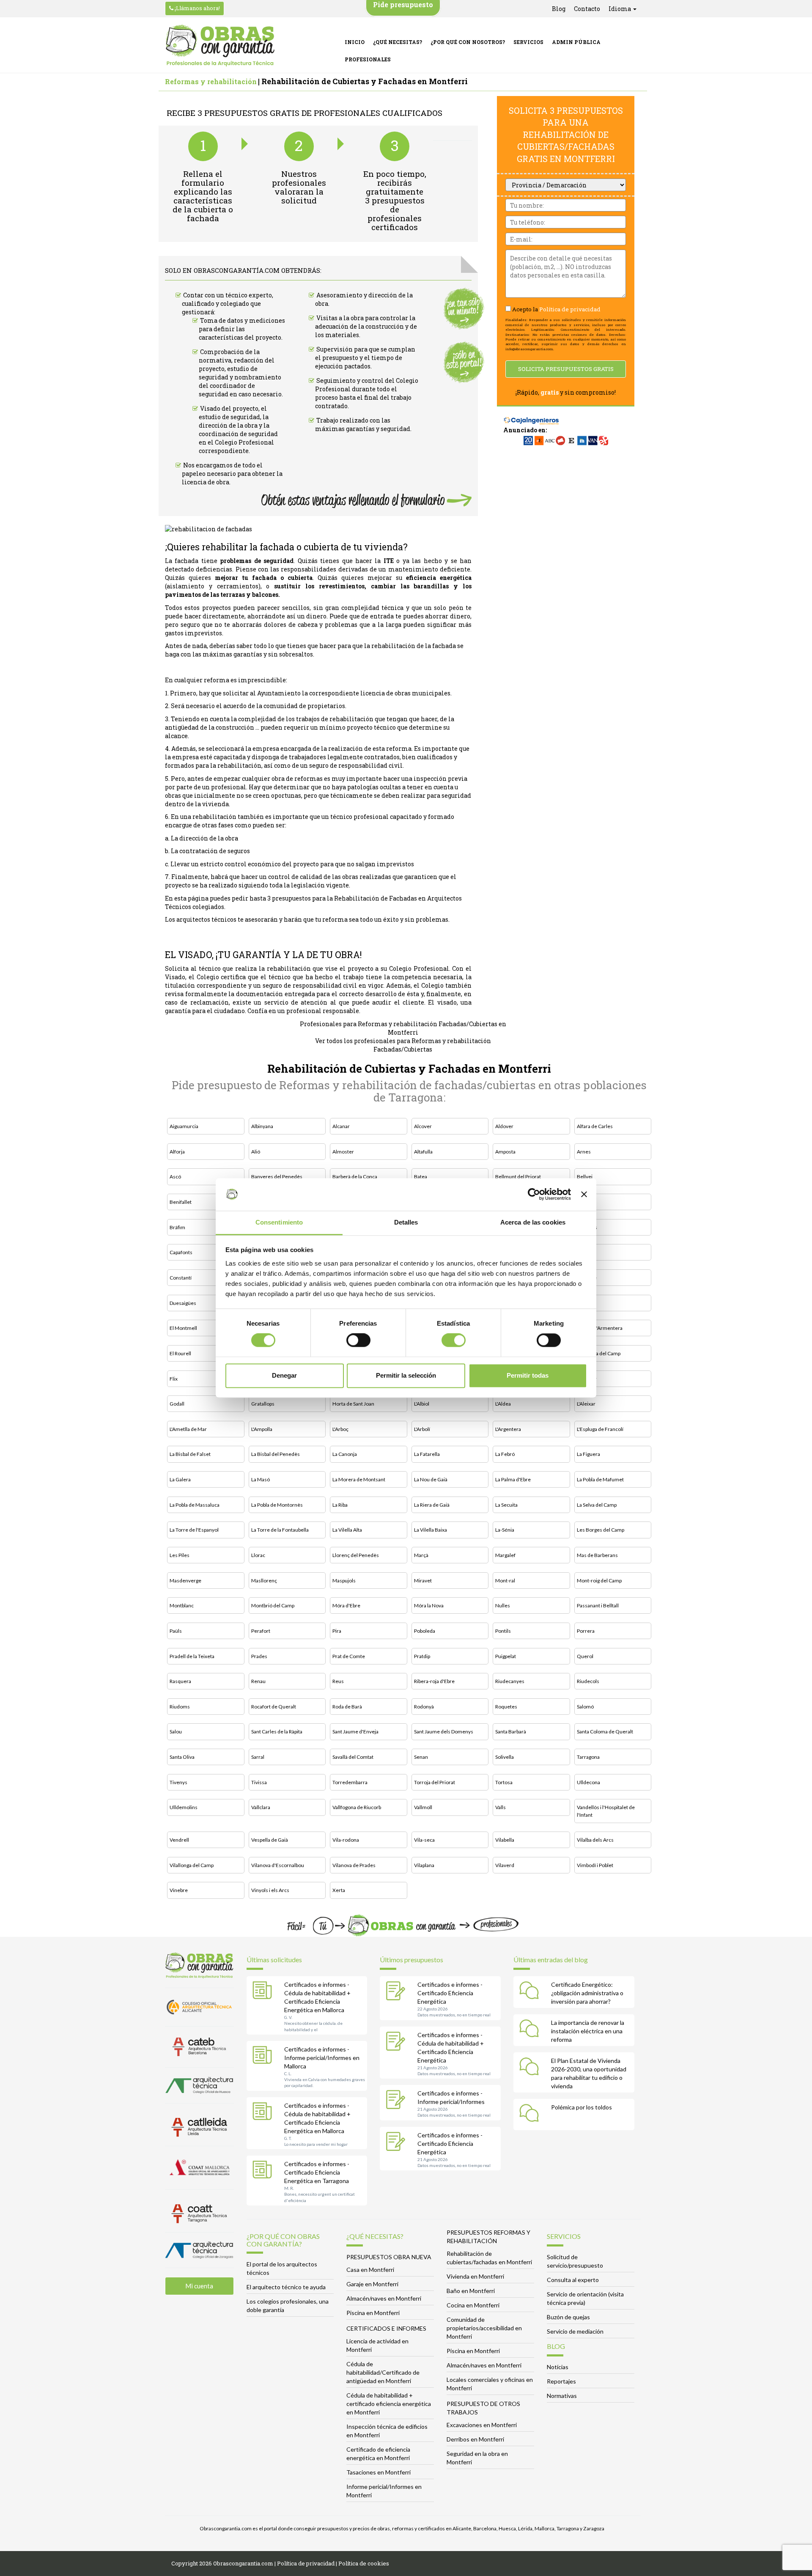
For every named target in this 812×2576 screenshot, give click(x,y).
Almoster (343, 1152)
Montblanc (182, 1605)
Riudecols (588, 1681)
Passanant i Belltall (598, 1605)
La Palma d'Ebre (513, 1479)
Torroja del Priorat (435, 1782)
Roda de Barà (347, 1707)
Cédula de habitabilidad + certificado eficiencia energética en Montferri (389, 2404)
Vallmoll (423, 1807)
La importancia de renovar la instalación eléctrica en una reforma (588, 2031)
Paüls (176, 1631)
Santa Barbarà (511, 1732)
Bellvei (585, 1177)
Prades (259, 1656)
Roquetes (506, 1707)
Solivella (505, 1757)
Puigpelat (506, 1656)
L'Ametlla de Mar (188, 1429)
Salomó (585, 1707)
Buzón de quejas (568, 2317)
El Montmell (183, 1328)
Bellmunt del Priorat (518, 1177)
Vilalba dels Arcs (595, 1840)
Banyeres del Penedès (277, 1177)
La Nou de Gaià (431, 1479)
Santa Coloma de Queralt (605, 1732)
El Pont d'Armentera (600, 1328)
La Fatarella (427, 1454)
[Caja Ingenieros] (531, 416)
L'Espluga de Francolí (600, 1429)
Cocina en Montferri (473, 2305)
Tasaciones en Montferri (379, 2472)
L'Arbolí (422, 1429)
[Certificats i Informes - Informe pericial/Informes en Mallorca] (264, 2057)
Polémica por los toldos (582, 2107)
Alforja (177, 1152)
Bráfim (177, 1227)
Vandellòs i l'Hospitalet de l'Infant (606, 1811)
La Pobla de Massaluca (195, 1505)
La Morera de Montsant (359, 1479)
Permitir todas (528, 1375)
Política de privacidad (570, 309)
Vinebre (179, 1890)
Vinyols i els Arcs (270, 1890)
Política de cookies (364, 2563)
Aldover (504, 1126)
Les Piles (180, 1555)
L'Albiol (422, 1404)
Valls (501, 1807)
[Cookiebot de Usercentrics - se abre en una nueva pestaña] (534, 1195)
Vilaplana (424, 1865)
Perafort (261, 1631)
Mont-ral (505, 1580)
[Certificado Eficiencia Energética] (398, 1992)
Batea (421, 1177)
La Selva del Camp (597, 1505)
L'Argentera (508, 1429)
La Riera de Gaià (432, 1505)
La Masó (261, 1479)
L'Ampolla (262, 1429)
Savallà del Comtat (353, 1757)
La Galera (180, 1479)
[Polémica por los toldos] (531, 2115)
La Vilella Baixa (431, 1530)
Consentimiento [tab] (279, 1222)
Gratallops (263, 1404)
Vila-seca (424, 1840)
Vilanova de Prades (354, 1865)
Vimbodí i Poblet (595, 1865)
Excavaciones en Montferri (482, 2425)
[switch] (358, 1340)
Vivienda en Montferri (475, 2276)
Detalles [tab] (406, 1222)
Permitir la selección (406, 1375)
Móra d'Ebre (346, 1605)
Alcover (423, 1126)
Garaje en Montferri (372, 2284)
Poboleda (425, 1631)
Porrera (586, 1631)
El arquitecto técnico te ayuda (286, 2287)
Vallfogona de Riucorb (357, 1807)
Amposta (505, 1152)
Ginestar (587, 1379)
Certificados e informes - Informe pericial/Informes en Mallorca (322, 2058)
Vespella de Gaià (270, 1840)
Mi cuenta (199, 2286)
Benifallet (181, 1202)
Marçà (421, 1555)
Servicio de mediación (575, 2331)
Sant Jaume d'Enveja (355, 1732)
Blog (559, 9)
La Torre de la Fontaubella (280, 1530)
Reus (338, 1681)
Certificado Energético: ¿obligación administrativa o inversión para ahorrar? (587, 1993)
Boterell (586, 1202)
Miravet (423, 1580)
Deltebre (587, 1278)
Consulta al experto (573, 2280)
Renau (258, 1681)
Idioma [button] (620, 9)
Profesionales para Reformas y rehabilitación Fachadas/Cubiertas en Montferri (403, 1028)
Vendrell (179, 1840)
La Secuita (506, 1505)
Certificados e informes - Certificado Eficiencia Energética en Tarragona (317, 2172)
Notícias (558, 2367)
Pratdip (422, 1656)
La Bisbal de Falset (190, 1454)
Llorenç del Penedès (356, 1555)
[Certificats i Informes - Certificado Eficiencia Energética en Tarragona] (264, 2171)
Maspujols (344, 1580)
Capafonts (181, 1252)
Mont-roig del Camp (599, 1580)
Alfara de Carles (595, 1126)
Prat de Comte (349, 1656)
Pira (337, 1631)
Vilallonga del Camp (192, 1865)
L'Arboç (340, 1429)
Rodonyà (424, 1707)
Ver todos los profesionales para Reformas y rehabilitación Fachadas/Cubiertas (403, 1045)
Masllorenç (264, 1580)
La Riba (340, 1505)
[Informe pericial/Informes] (398, 2101)
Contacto (587, 9)
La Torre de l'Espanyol (194, 1530)
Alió (256, 1152)
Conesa (586, 1252)
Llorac (258, 1555)
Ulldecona (588, 1782)
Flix (174, 1379)
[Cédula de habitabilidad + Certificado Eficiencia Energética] (398, 2042)
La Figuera (588, 1454)
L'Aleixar (586, 1404)
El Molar (586, 1303)
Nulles (503, 1605)
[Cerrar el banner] (584, 1195)
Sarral (258, 1757)
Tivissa (259, 1782)
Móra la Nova (429, 1605)
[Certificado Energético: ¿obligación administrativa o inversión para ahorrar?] (531, 1992)
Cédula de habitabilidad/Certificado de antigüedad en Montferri (383, 2372)
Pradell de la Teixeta (192, 1656)
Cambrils (587, 1227)
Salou (176, 1732)
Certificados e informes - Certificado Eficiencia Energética (450, 1993)
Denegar (284, 1375)
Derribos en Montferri (475, 2439)
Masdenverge (185, 1580)
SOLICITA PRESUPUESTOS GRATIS (566, 369)
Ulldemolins (184, 1807)
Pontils (503, 1631)
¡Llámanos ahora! (197, 8)
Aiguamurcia (184, 1126)
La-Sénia (505, 1530)
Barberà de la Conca (355, 1177)
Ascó (175, 1177)
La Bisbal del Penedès (276, 1454)
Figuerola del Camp (599, 1353)
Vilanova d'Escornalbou (278, 1865)
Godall (177, 1404)
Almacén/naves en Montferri (384, 2298)
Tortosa (504, 1782)
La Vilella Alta (347, 1530)
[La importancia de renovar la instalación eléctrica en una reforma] (531, 2030)
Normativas (562, 2396)
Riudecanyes (510, 1681)
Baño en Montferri (471, 2291)
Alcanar (341, 1126)
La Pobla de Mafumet (600, 1479)
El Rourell (180, 1353)
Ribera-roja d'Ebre (434, 1681)
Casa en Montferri (370, 2270)
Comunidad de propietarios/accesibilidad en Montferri (484, 2328)
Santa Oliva (182, 1757)
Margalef (505, 1555)
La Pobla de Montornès (277, 1505)
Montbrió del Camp (273, 1605)
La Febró (505, 1454)
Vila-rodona (346, 1840)
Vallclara (261, 1807)
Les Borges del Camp (601, 1530)
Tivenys (178, 1782)
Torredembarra (350, 1782)
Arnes (584, 1152)
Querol (585, 1656)
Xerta (339, 1890)
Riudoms (180, 1707)
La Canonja (345, 1454)
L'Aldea (503, 1404)
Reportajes (561, 2381)
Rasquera (180, 1681)
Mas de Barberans (597, 1555)
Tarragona (588, 1757)
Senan (421, 1757)
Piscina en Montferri (373, 2313)
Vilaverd (505, 1865)
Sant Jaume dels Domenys (444, 1732)
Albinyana (262, 1126)
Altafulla (423, 1152)
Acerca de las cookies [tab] (533, 1222)
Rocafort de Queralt (274, 1707)
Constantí (181, 1278)
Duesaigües (183, 1303)
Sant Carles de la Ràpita (277, 1732)
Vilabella (505, 1840)
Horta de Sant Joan (353, 1404)
